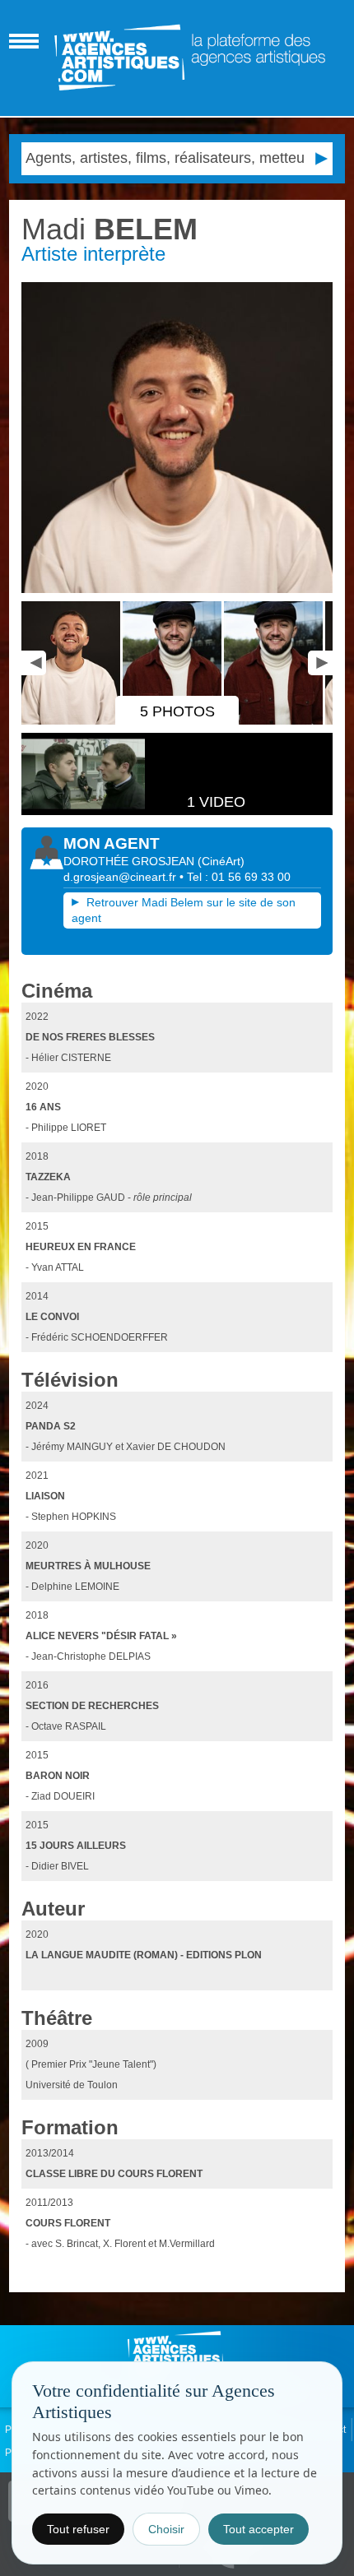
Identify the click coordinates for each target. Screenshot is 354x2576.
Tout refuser (78, 2529)
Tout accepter (259, 2529)
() (221, 861)
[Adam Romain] (177, 438)
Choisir (166, 2529)
